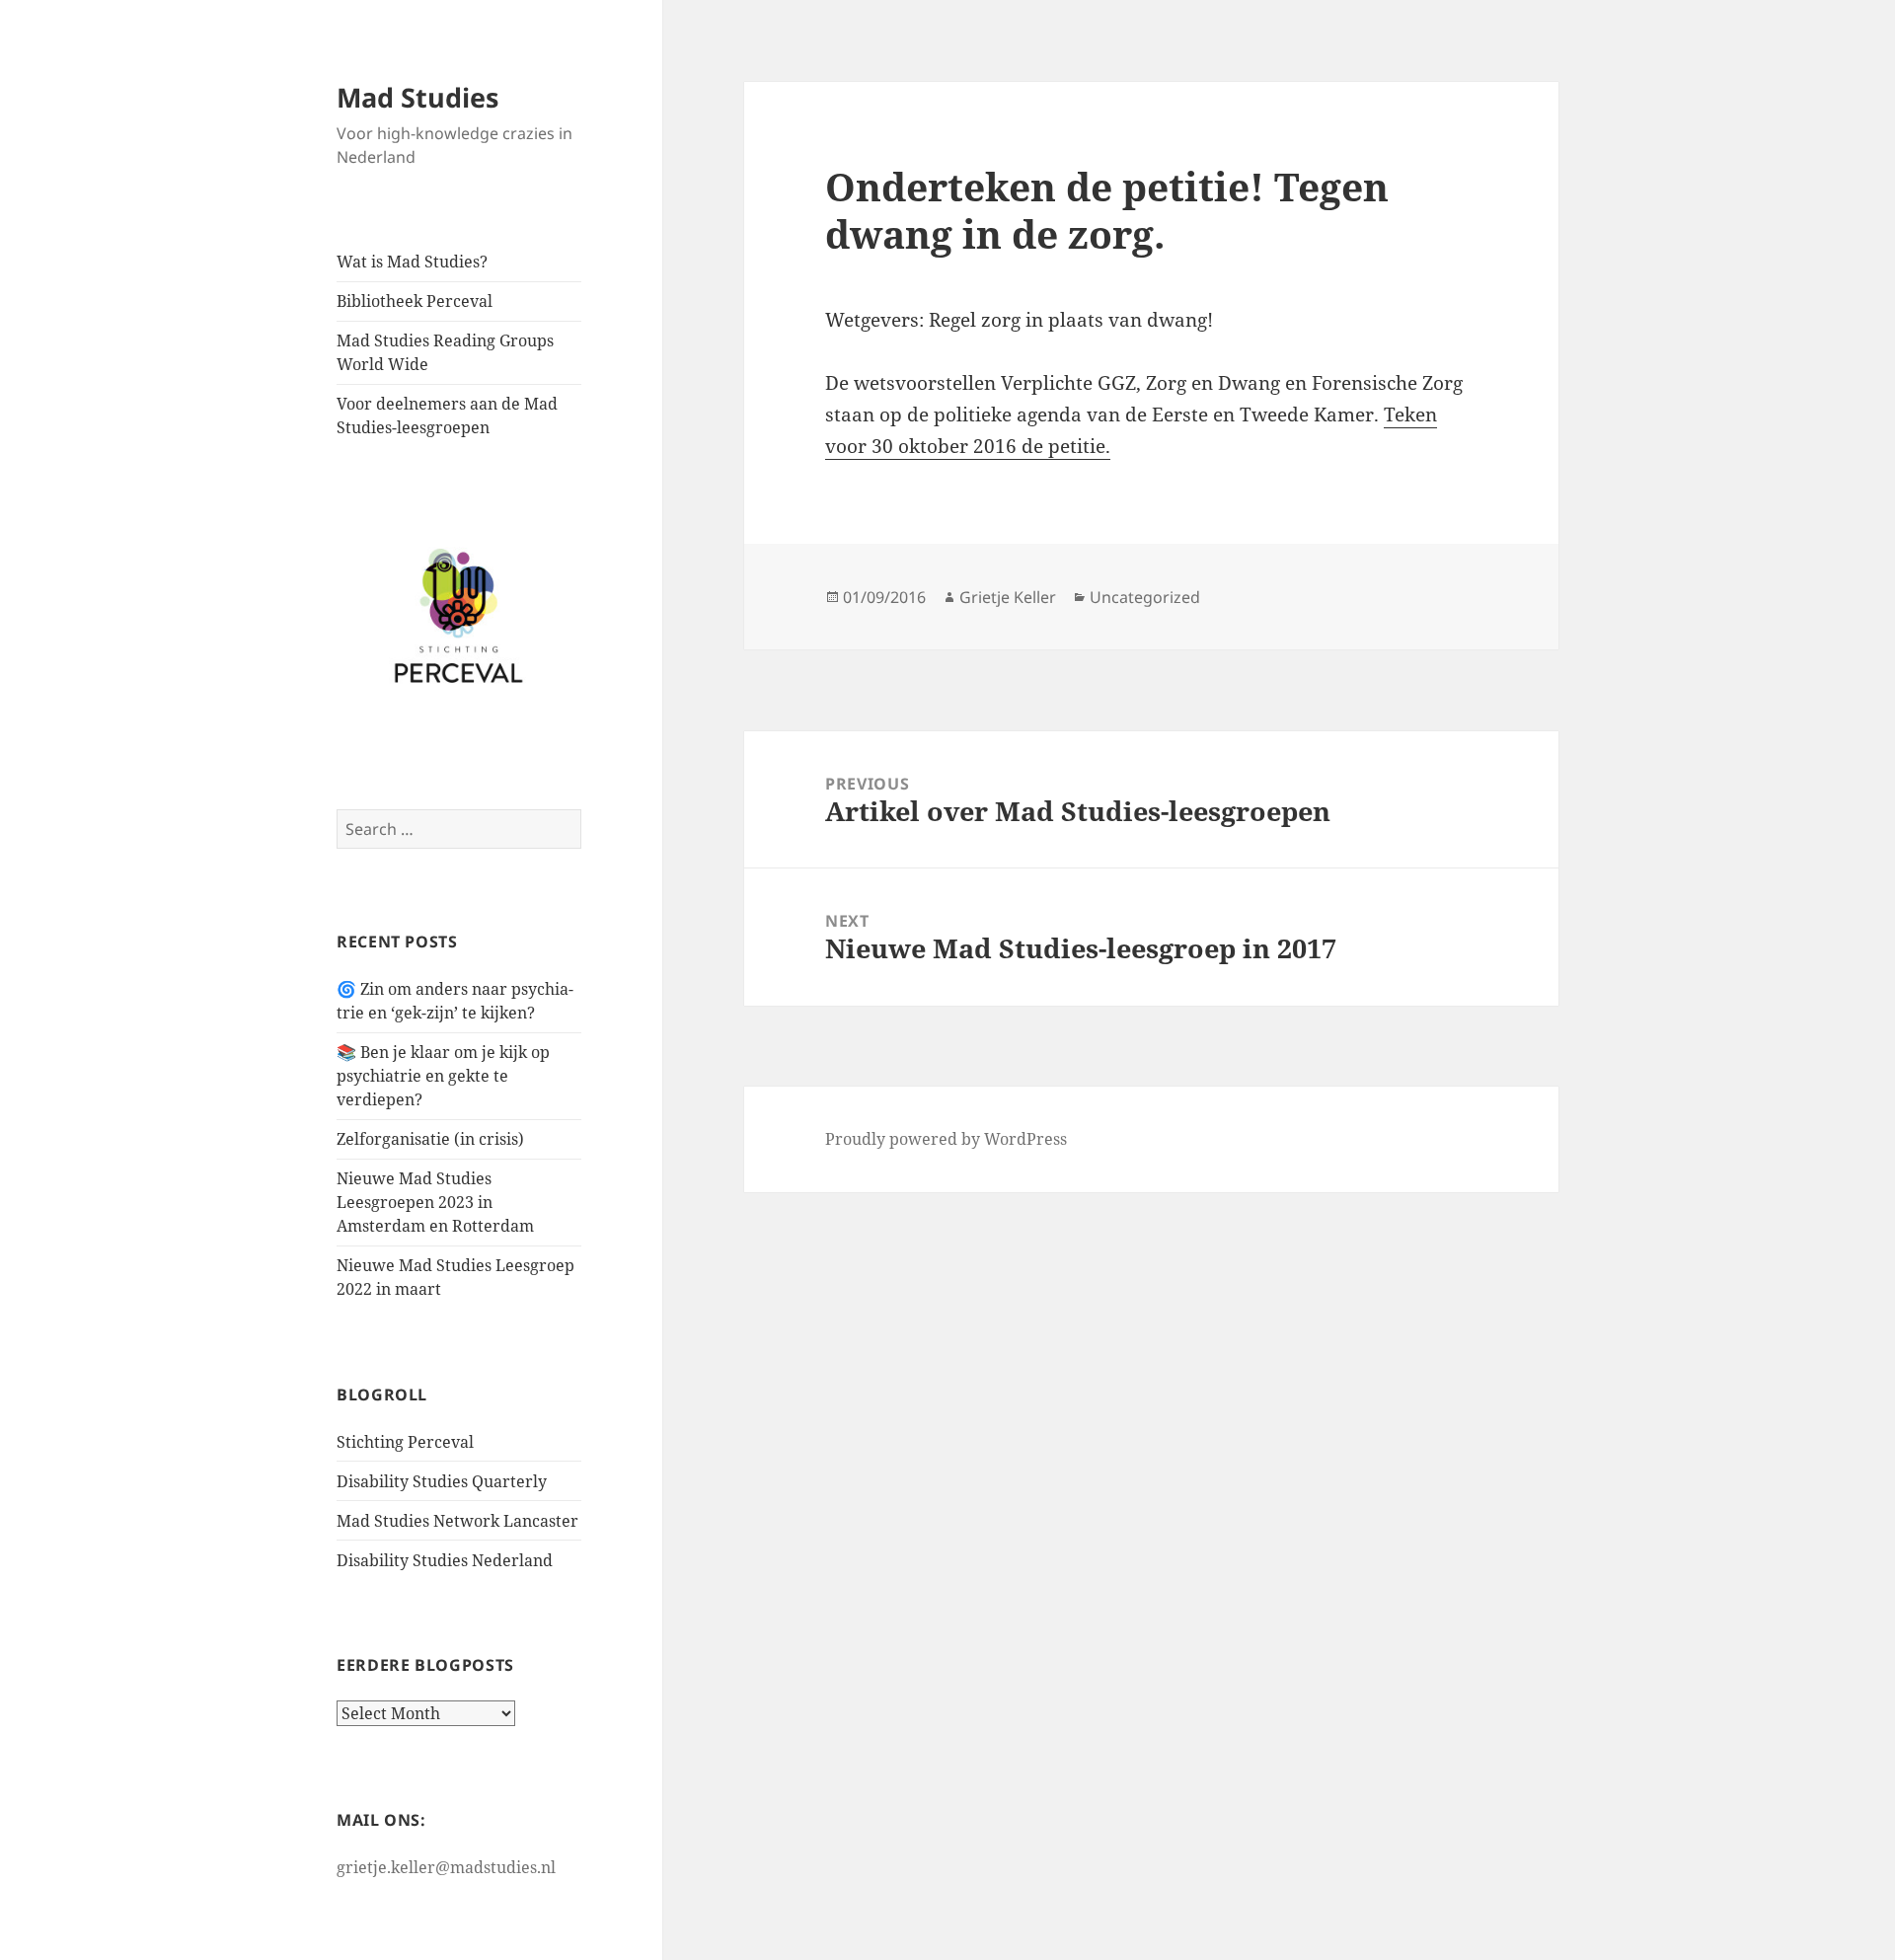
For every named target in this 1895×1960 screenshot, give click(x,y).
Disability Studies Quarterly (442, 1481)
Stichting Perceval (405, 1442)
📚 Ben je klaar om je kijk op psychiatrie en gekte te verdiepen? (443, 1076)
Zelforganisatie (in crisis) (430, 1139)
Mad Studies (417, 97)
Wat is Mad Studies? (412, 262)
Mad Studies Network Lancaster (457, 1521)
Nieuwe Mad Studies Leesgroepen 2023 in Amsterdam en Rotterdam (435, 1202)
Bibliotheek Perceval (415, 301)
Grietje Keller (1008, 597)
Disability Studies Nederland (445, 1560)
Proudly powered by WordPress (946, 1139)
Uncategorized (1145, 597)
